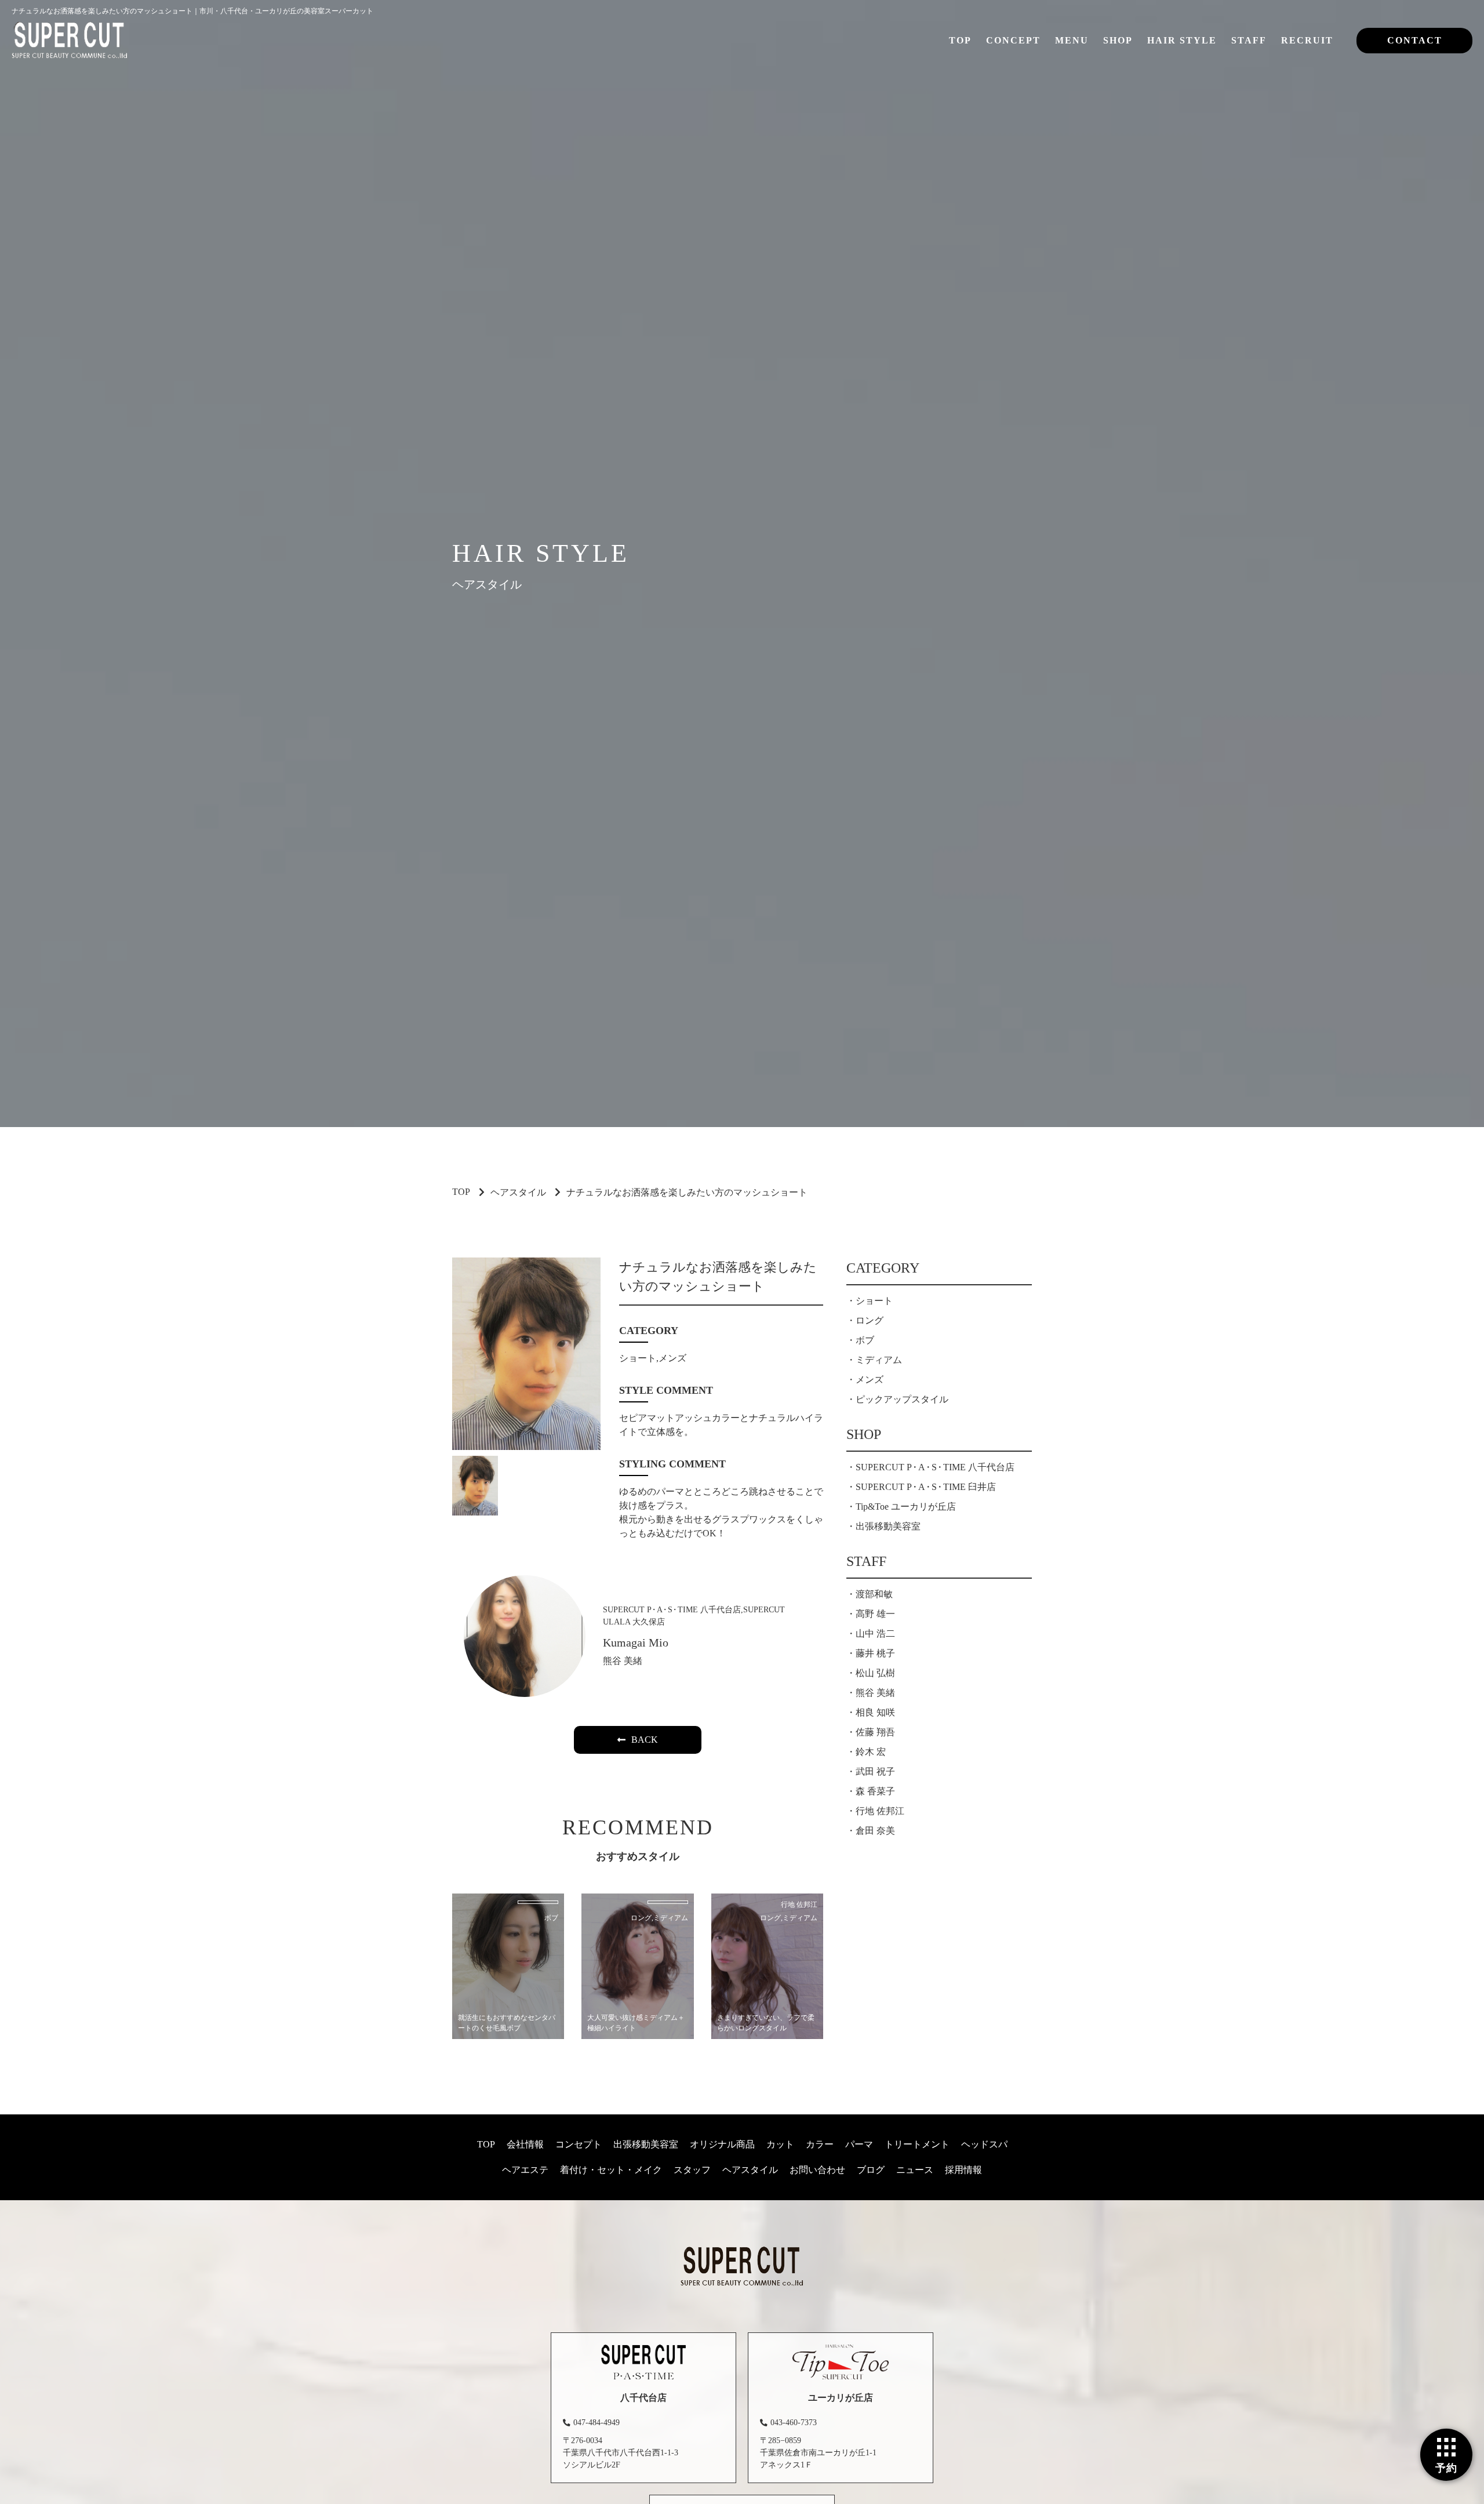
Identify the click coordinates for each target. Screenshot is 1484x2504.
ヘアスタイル (518, 1192)
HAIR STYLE (1182, 40)
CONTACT (1415, 40)
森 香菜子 (875, 1791)
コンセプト (579, 2144)
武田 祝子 (875, 1771)
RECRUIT (1307, 40)
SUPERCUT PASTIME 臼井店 (926, 1487)
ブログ (871, 2170)
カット (780, 2144)
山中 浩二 (875, 1633)
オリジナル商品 (722, 2144)
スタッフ (692, 2170)
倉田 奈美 (875, 1831)
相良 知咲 (875, 1712)
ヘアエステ (525, 2170)
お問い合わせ (817, 2170)
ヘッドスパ (984, 2144)
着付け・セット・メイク (611, 2170)
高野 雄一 (875, 1614)
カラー (820, 2144)
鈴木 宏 (871, 1752)
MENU (1072, 40)
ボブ (865, 1340)
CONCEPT (1013, 40)
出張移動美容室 (888, 1526)
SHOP (1118, 40)
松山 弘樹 (875, 1673)
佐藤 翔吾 (875, 1732)
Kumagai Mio (636, 1642)
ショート (874, 1301)
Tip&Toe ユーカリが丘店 (906, 1507)
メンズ (870, 1380)
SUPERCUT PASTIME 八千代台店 (935, 1467)
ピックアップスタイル (902, 1399)
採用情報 (963, 2170)
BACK (645, 1740)
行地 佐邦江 (880, 1811)
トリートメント (917, 2144)
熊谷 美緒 (623, 1661)
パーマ (859, 2144)
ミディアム (879, 1360)
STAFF (1249, 40)
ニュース (915, 2170)
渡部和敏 (874, 1594)
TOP (960, 40)
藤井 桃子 (875, 1653)
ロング (870, 1320)
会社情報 (525, 2144)
